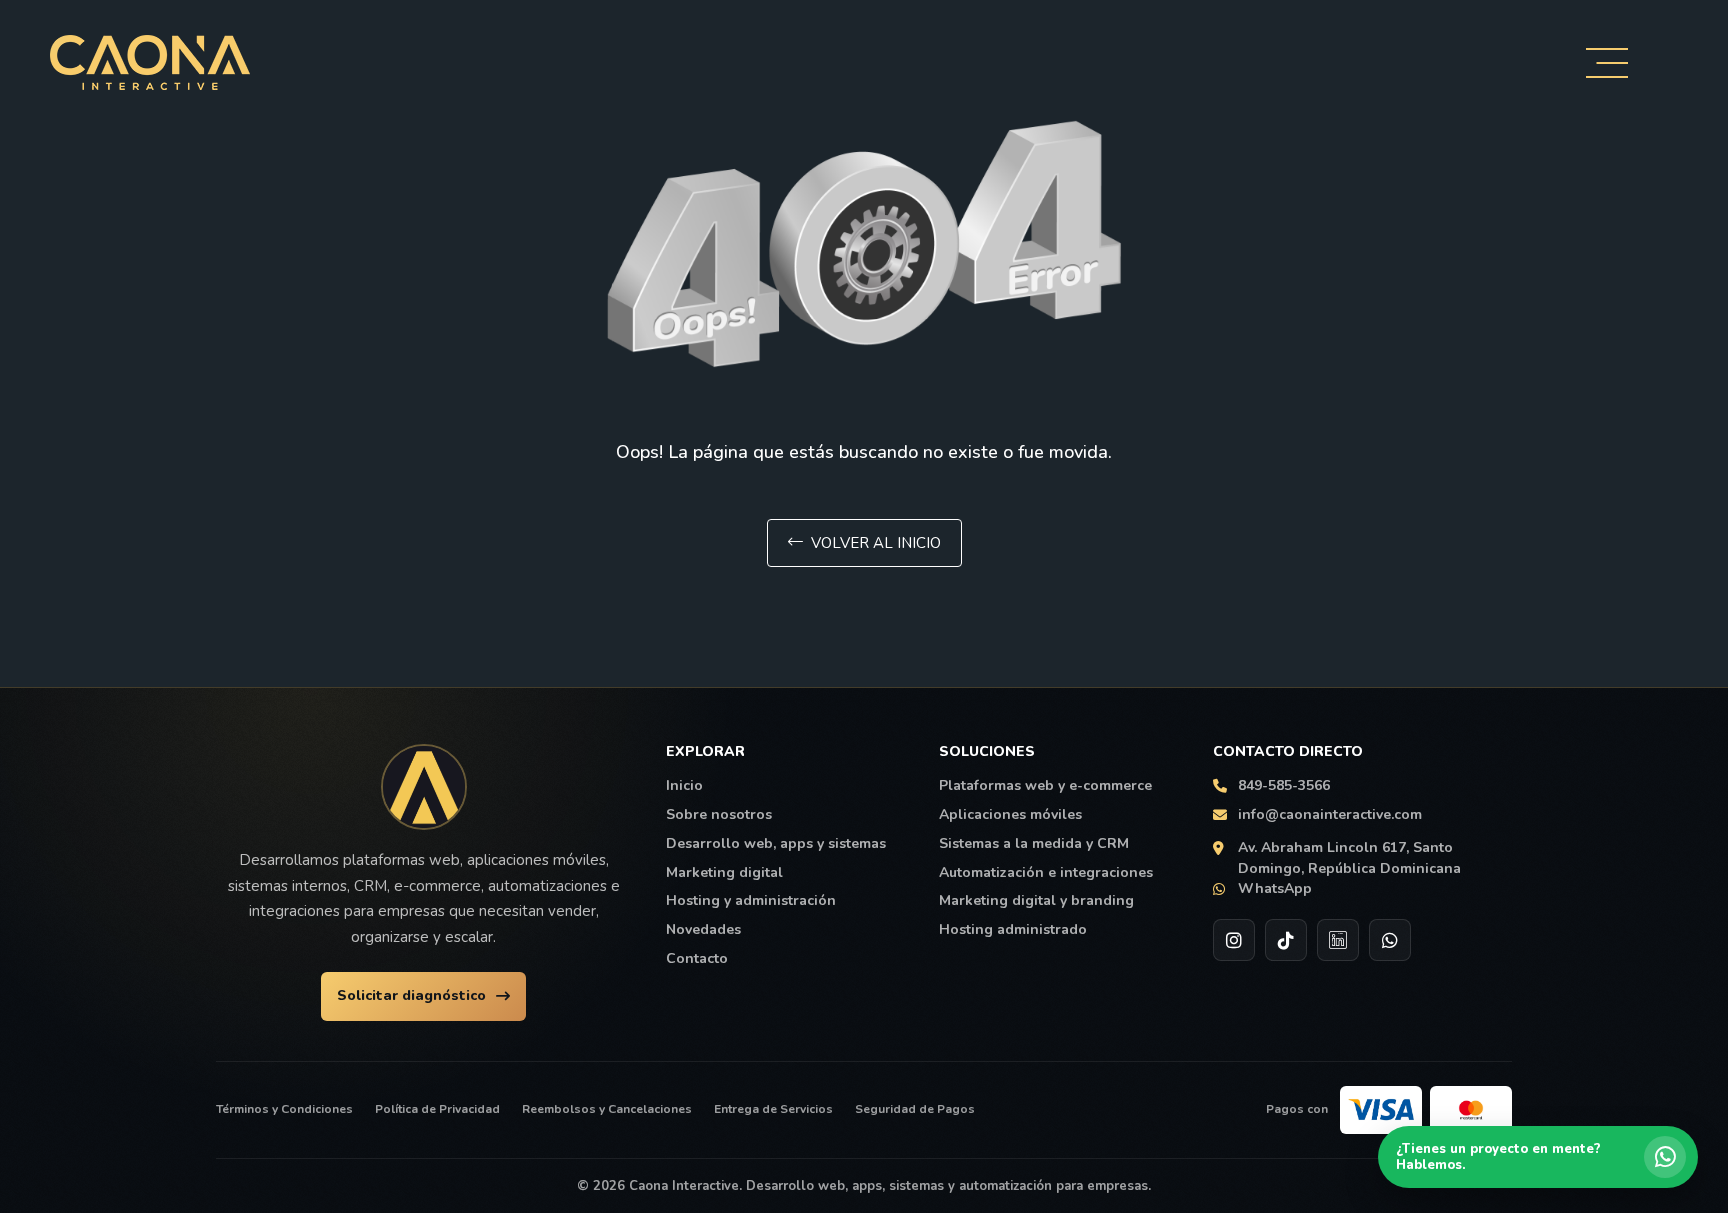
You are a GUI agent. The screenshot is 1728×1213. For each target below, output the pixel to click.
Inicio (684, 786)
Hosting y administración (751, 901)
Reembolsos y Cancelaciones (607, 1109)
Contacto (697, 959)
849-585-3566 (1284, 786)
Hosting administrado (1013, 930)
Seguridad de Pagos (915, 1109)
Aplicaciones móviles (1010, 815)
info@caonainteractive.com (1330, 815)
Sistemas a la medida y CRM (1034, 844)
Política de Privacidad (437, 1109)
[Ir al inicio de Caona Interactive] (424, 787)
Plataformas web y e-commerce (1045, 786)
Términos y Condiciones (284, 1109)
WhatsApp (1275, 889)
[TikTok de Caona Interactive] (1286, 940)
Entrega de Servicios (773, 1109)
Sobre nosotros (719, 815)
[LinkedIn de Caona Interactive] (1338, 940)
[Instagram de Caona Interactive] (1234, 940)
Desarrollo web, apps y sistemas (776, 844)
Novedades (703, 930)
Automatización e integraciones (1046, 873)
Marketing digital (724, 873)
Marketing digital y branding (1036, 901)
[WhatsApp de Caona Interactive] (1390, 940)
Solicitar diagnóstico (411, 995)
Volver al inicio (876, 543)
